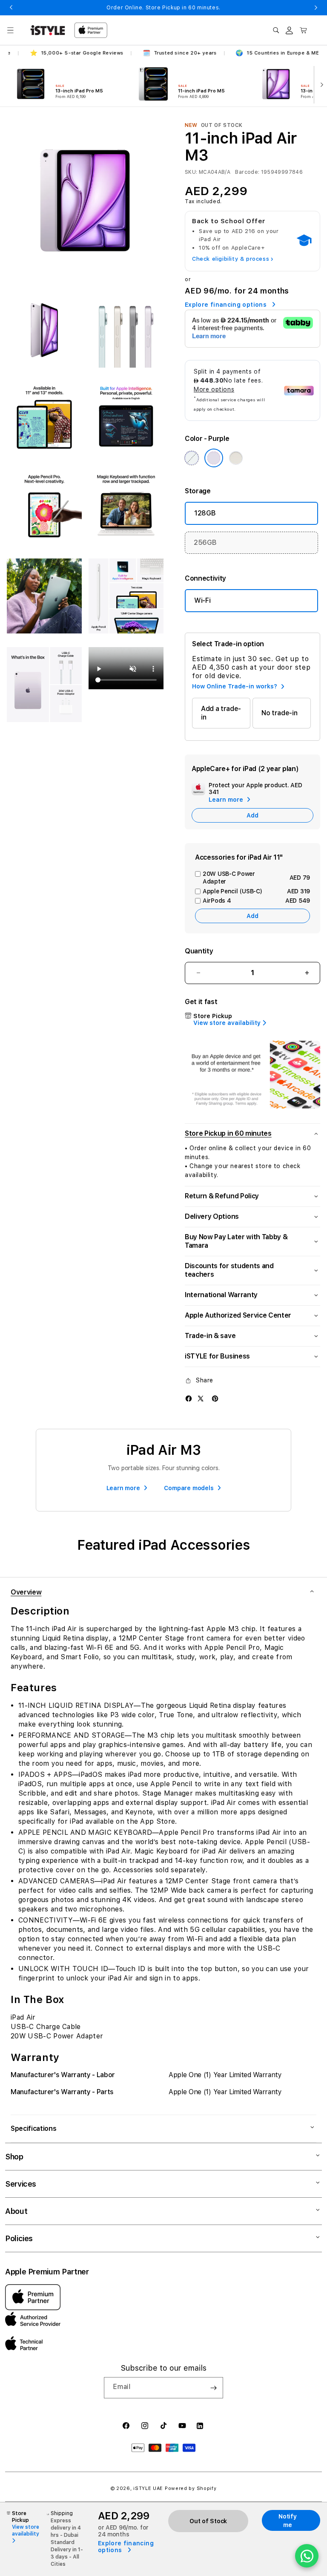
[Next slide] (320, 84)
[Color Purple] (214, 458)
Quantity (199, 951)
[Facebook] (189, 1398)
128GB (205, 513)
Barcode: (247, 172)
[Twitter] (201, 1398)
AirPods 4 (256, 901)
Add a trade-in (221, 713)
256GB (205, 543)
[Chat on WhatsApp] (307, 2556)
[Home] (48, 30)
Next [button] (316, 8)
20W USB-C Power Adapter (256, 878)
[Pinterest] (215, 1398)
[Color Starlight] (236, 458)
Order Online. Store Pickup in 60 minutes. (163, 8)
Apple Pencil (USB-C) (256, 891)
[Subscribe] (213, 2388)
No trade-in (279, 713)
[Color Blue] (192, 458)
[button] (10, 30)
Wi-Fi (202, 600)
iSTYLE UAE (148, 2488)
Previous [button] (11, 8)
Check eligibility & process (233, 259)
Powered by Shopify (191, 2488)
